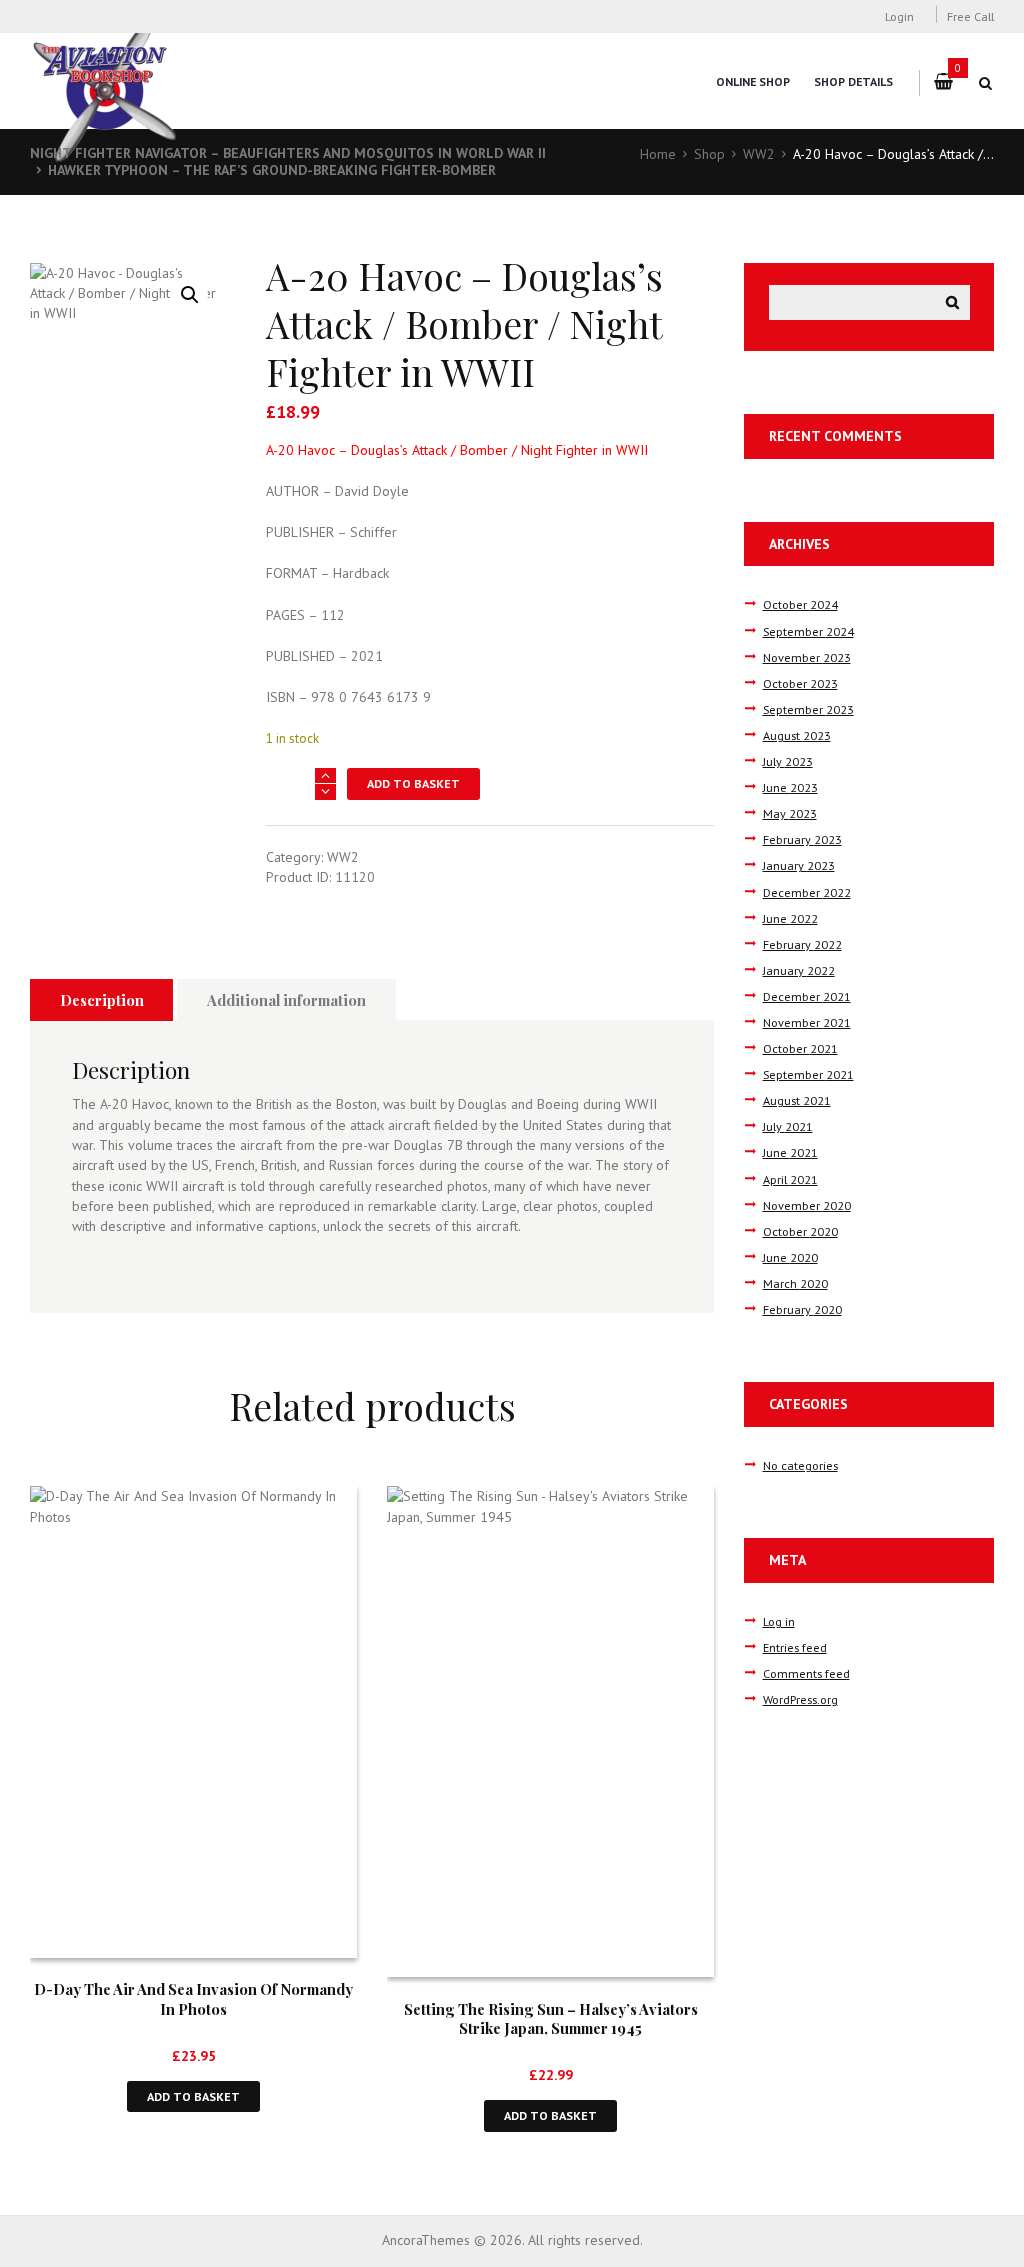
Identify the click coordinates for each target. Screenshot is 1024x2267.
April (790, 1179)
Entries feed (795, 1647)
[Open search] (986, 83)
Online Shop (753, 81)
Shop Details (853, 81)
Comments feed (806, 1673)
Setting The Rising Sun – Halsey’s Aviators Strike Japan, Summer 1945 (551, 2018)
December (807, 892)
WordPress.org (800, 1699)
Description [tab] (102, 1000)
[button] (190, 295)
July (788, 761)
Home (658, 154)
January (799, 865)
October (800, 604)
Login (899, 16)
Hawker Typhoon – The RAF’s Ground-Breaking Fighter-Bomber (272, 170)
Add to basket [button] (193, 2096)
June (790, 787)
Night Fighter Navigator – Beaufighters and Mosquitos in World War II (288, 153)
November (807, 657)
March (795, 1283)
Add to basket (413, 783)
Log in (779, 1621)
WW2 (759, 154)
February (802, 839)
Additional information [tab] (286, 1000)
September (808, 631)
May (790, 813)
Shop (709, 154)
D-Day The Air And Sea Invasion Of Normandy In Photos (193, 1998)
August (797, 735)
